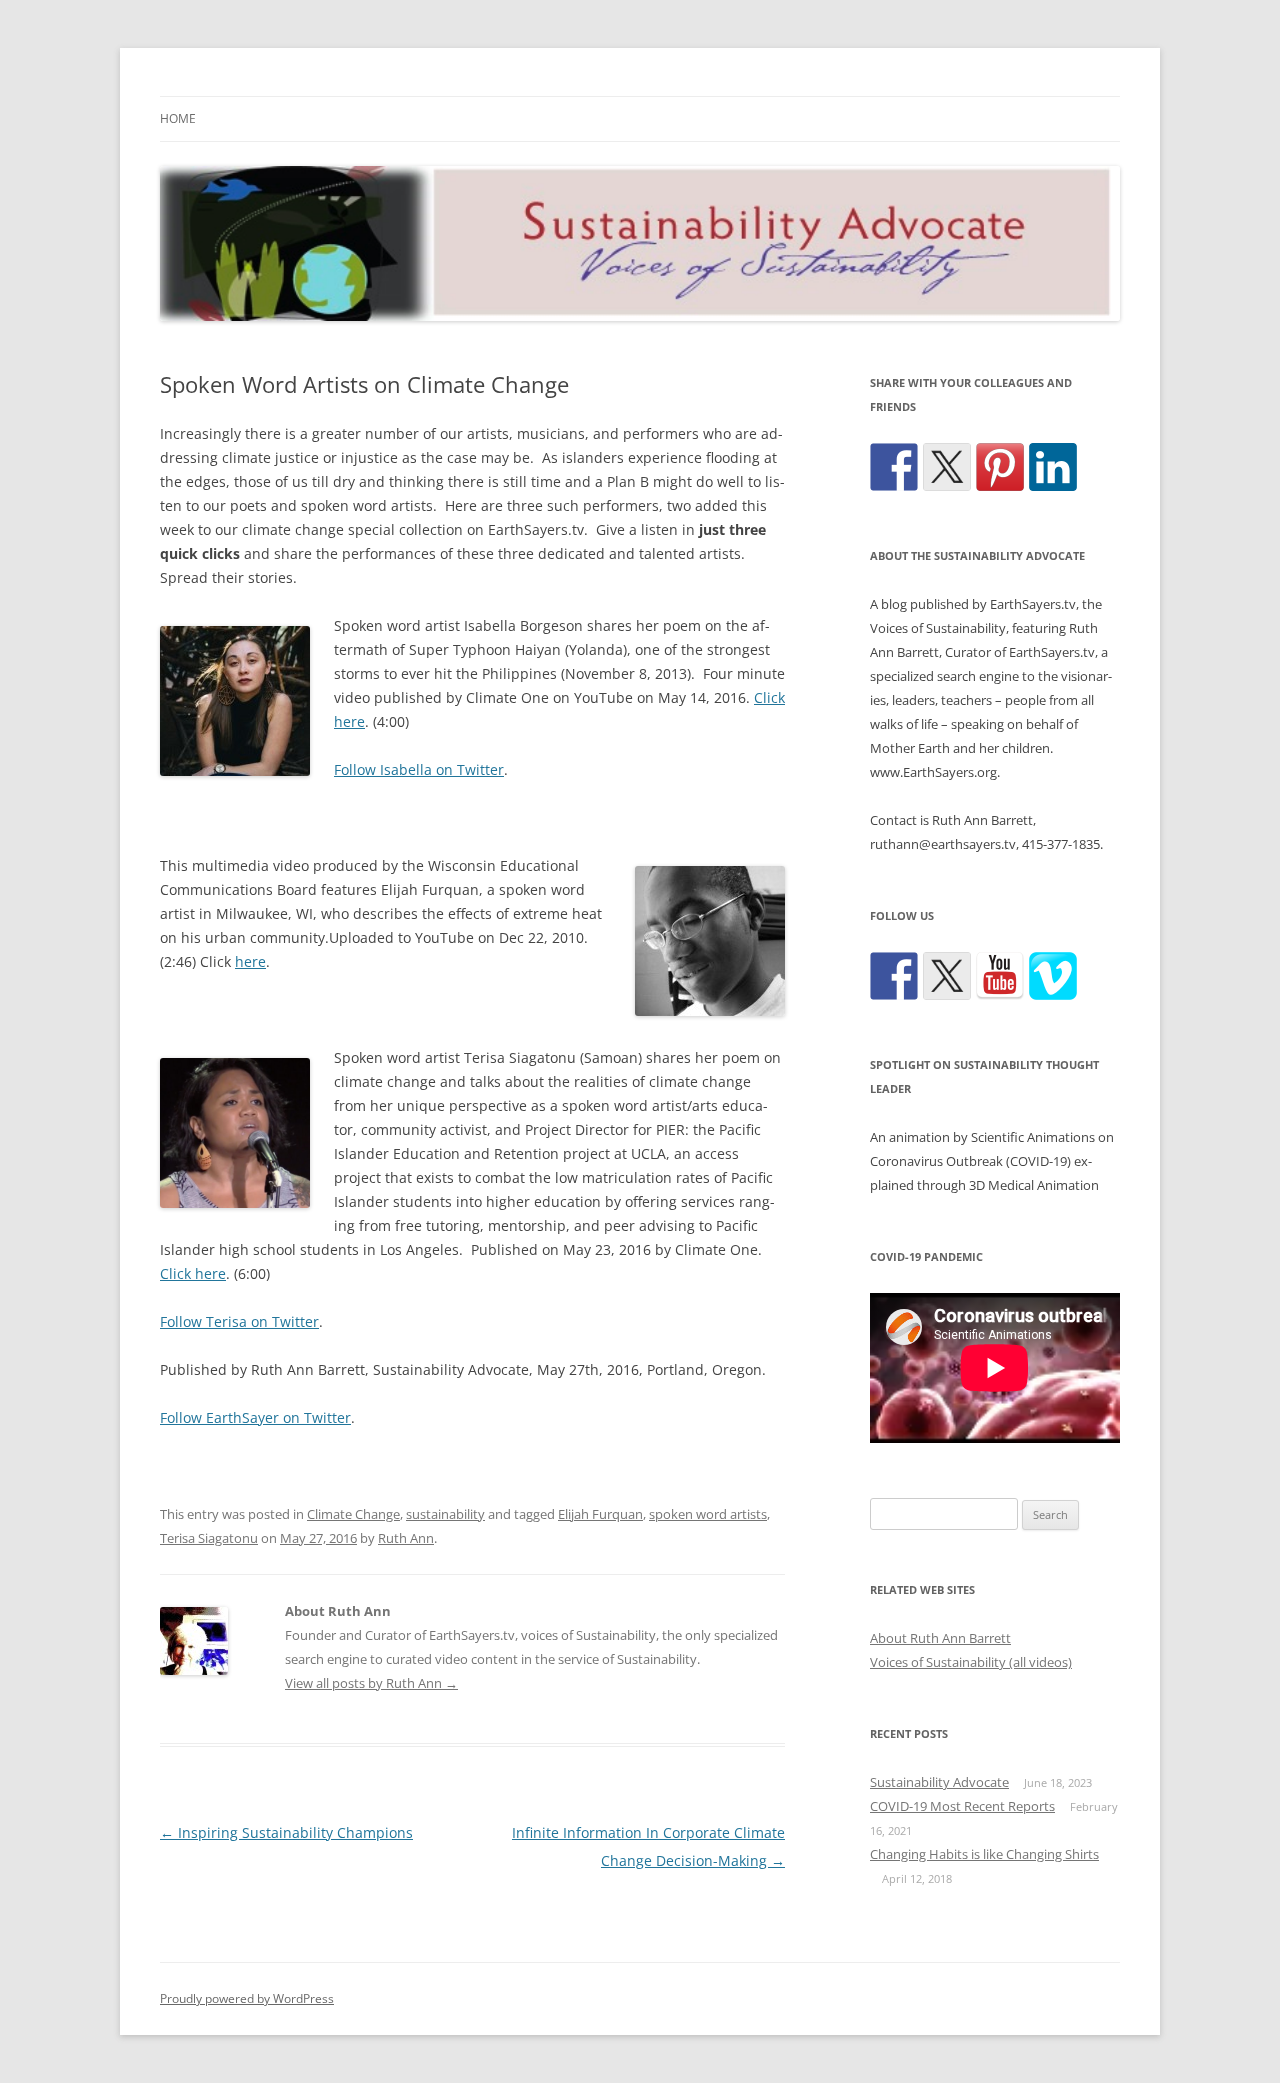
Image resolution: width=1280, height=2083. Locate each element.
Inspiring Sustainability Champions (286, 1832)
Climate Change (353, 1514)
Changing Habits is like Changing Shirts (984, 1854)
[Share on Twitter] (947, 467)
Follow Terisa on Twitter (239, 1321)
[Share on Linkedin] (1053, 467)
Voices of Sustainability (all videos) (971, 1662)
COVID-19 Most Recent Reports (962, 1806)
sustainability (445, 1514)
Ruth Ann (406, 1538)
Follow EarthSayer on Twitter (255, 1417)
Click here (193, 1273)
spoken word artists (708, 1514)
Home (178, 118)
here (250, 961)
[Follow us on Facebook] (894, 976)
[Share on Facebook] (894, 467)
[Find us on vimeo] (1053, 976)
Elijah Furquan (600, 1514)
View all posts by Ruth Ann (371, 1683)
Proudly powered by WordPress (247, 1998)
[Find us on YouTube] (1000, 976)
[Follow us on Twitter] (947, 976)
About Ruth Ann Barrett (940, 1638)
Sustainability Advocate (939, 1782)
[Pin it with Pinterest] (1000, 467)
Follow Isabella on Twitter (419, 769)
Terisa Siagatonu (209, 1538)
